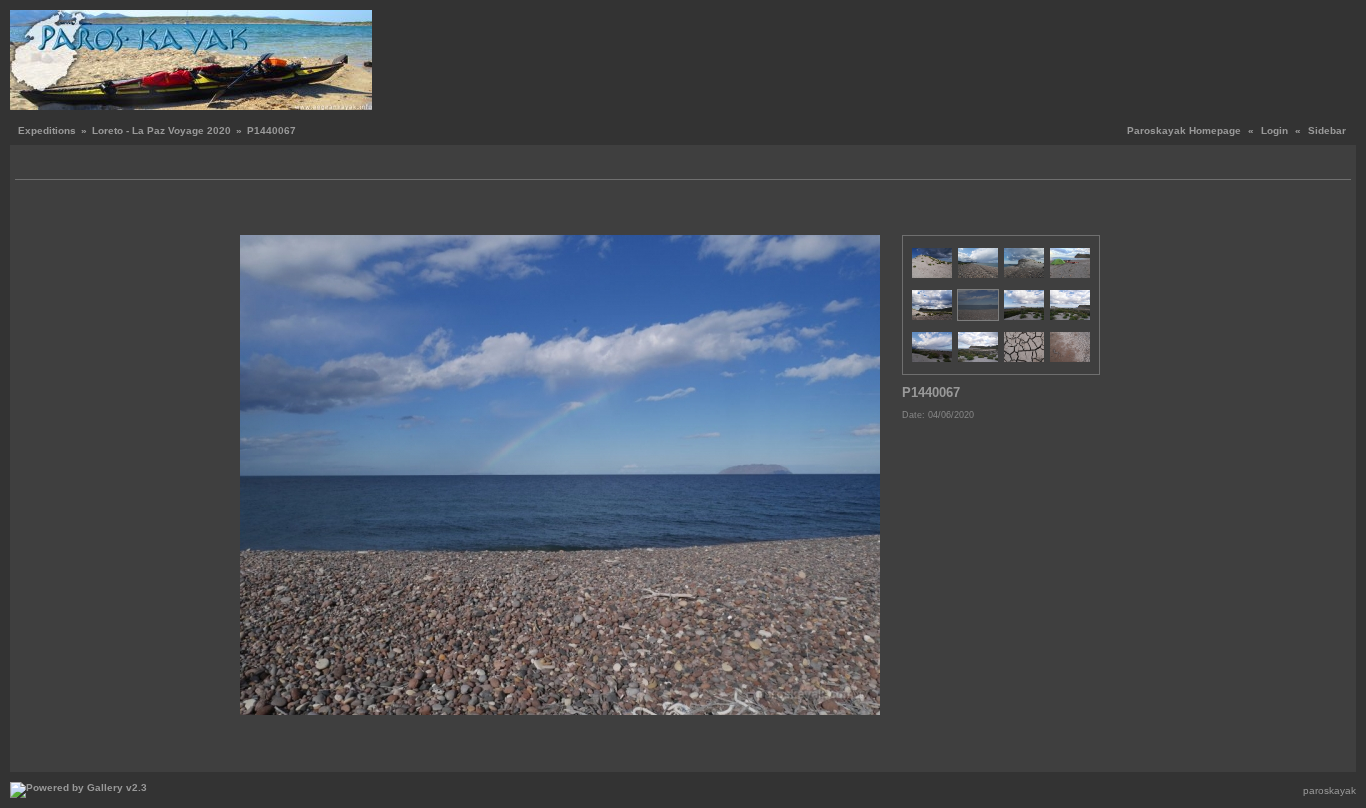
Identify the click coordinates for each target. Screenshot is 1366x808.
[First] (252, 212)
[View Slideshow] (55, 164)
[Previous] (267, 212)
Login (1274, 130)
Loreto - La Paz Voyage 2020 (161, 130)
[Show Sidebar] (32, 164)
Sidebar (1327, 130)
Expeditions (47, 130)
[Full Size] (563, 212)
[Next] (859, 212)
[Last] (874, 212)
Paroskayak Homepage (1184, 130)
